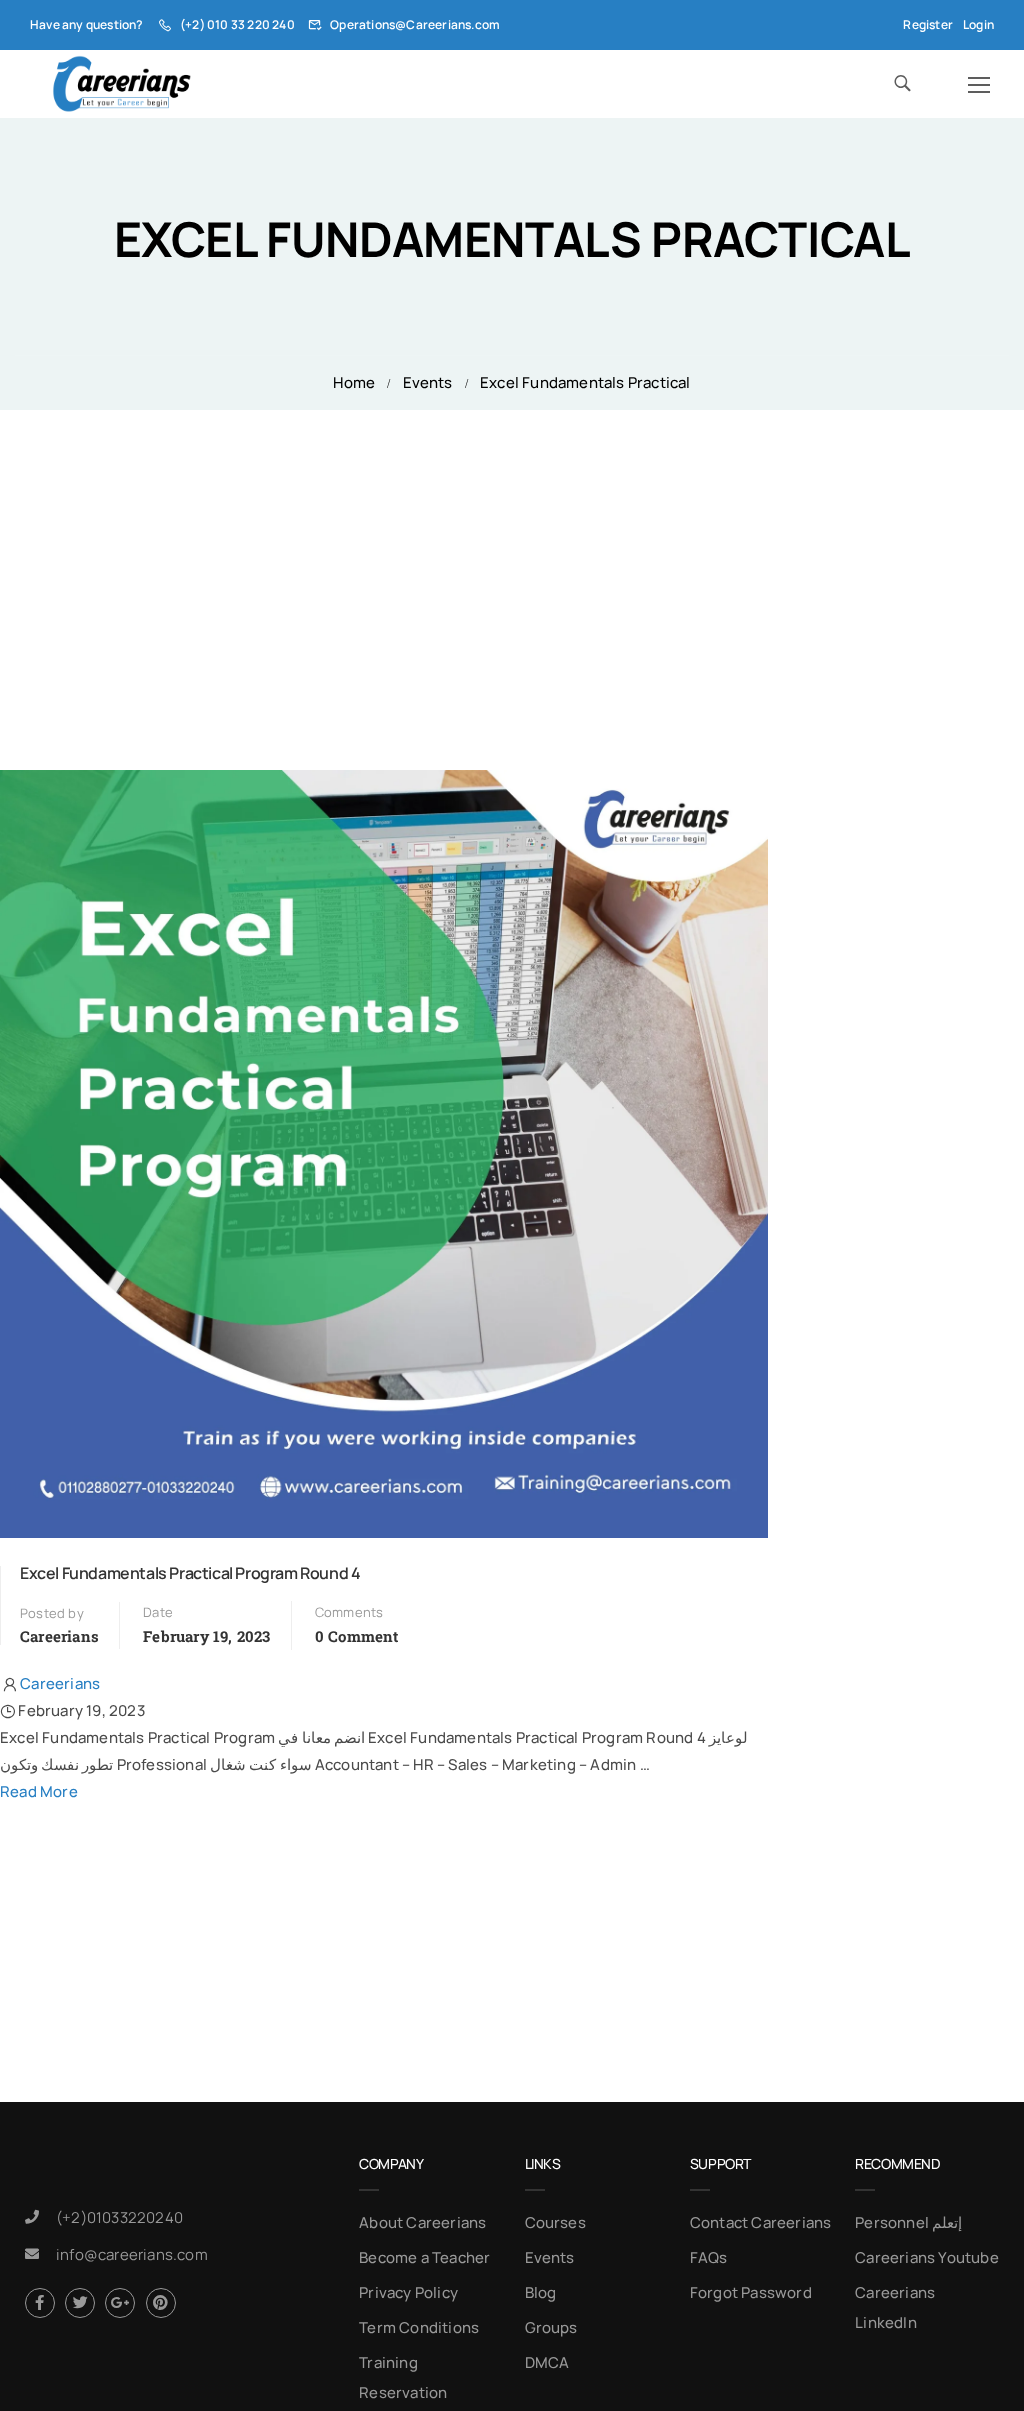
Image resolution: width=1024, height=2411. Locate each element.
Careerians (59, 1636)
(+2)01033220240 (119, 2217)
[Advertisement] (512, 560)
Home (354, 382)
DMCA (547, 2362)
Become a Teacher (424, 2257)
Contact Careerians (761, 2222)
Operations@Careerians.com (415, 24)
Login (978, 24)
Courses (555, 2222)
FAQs (709, 2257)
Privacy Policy (408, 2292)
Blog (541, 2292)
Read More (39, 1791)
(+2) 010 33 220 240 (237, 24)
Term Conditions (419, 2327)
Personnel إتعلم (908, 2222)
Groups (551, 2327)
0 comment (357, 1636)
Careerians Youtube (927, 2257)
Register (928, 24)
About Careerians (422, 2222)
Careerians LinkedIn (895, 2307)
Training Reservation (403, 2377)
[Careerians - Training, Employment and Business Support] (121, 84)
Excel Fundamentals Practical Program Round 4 (190, 1573)
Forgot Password (751, 2292)
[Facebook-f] (40, 2303)
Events (428, 382)
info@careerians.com (132, 2254)
